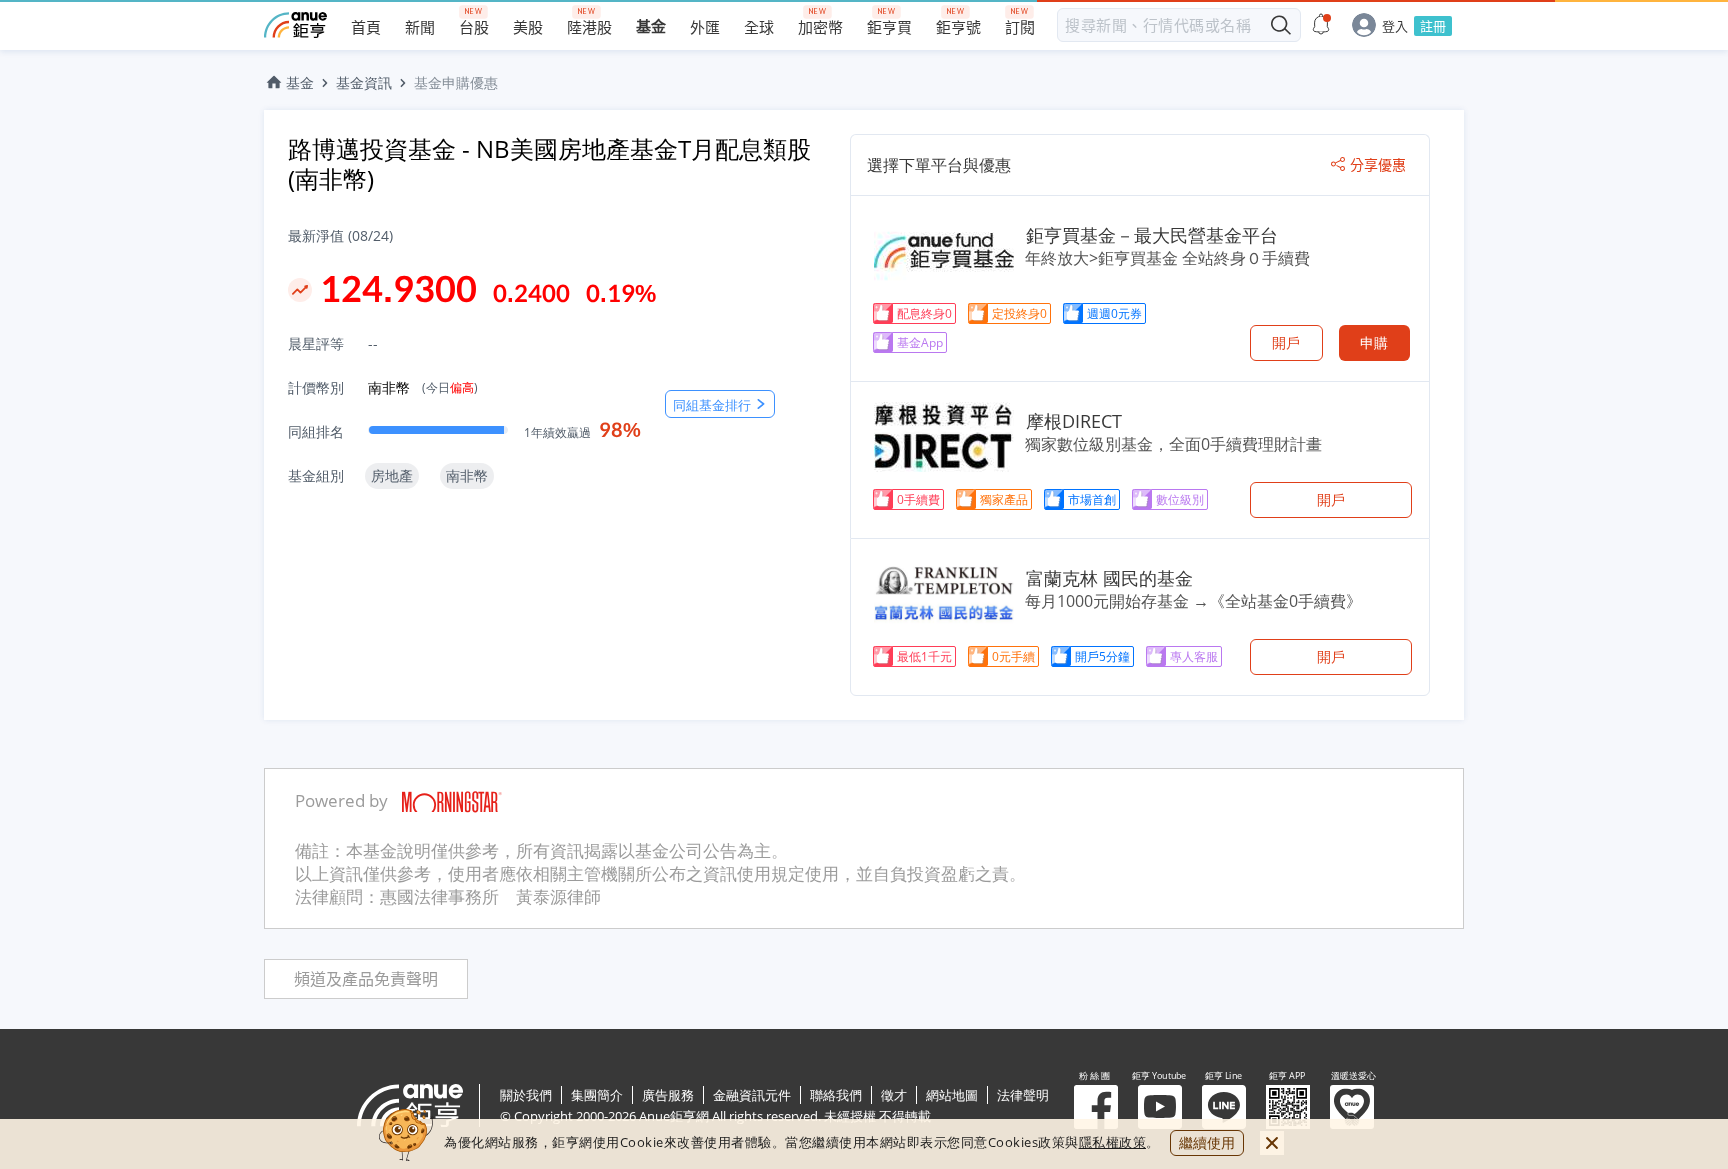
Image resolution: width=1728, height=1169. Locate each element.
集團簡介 (597, 1095)
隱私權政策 (1113, 1142)
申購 (1374, 342)
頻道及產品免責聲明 (366, 979)
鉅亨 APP (1288, 1107)
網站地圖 (952, 1095)
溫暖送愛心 (1352, 1107)
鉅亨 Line (1224, 1107)
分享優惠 (1378, 165)
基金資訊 (364, 82)
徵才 (894, 1095)
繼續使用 (1207, 1142)
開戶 (1286, 342)
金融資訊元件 (752, 1095)
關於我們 (526, 1095)
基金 (300, 82)
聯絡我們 (836, 1095)
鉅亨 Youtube (1160, 1107)
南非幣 (423, 387)
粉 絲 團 (1096, 1107)
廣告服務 (668, 1095)
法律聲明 (1023, 1095)
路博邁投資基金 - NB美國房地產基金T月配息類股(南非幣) (549, 163)
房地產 (392, 475)
